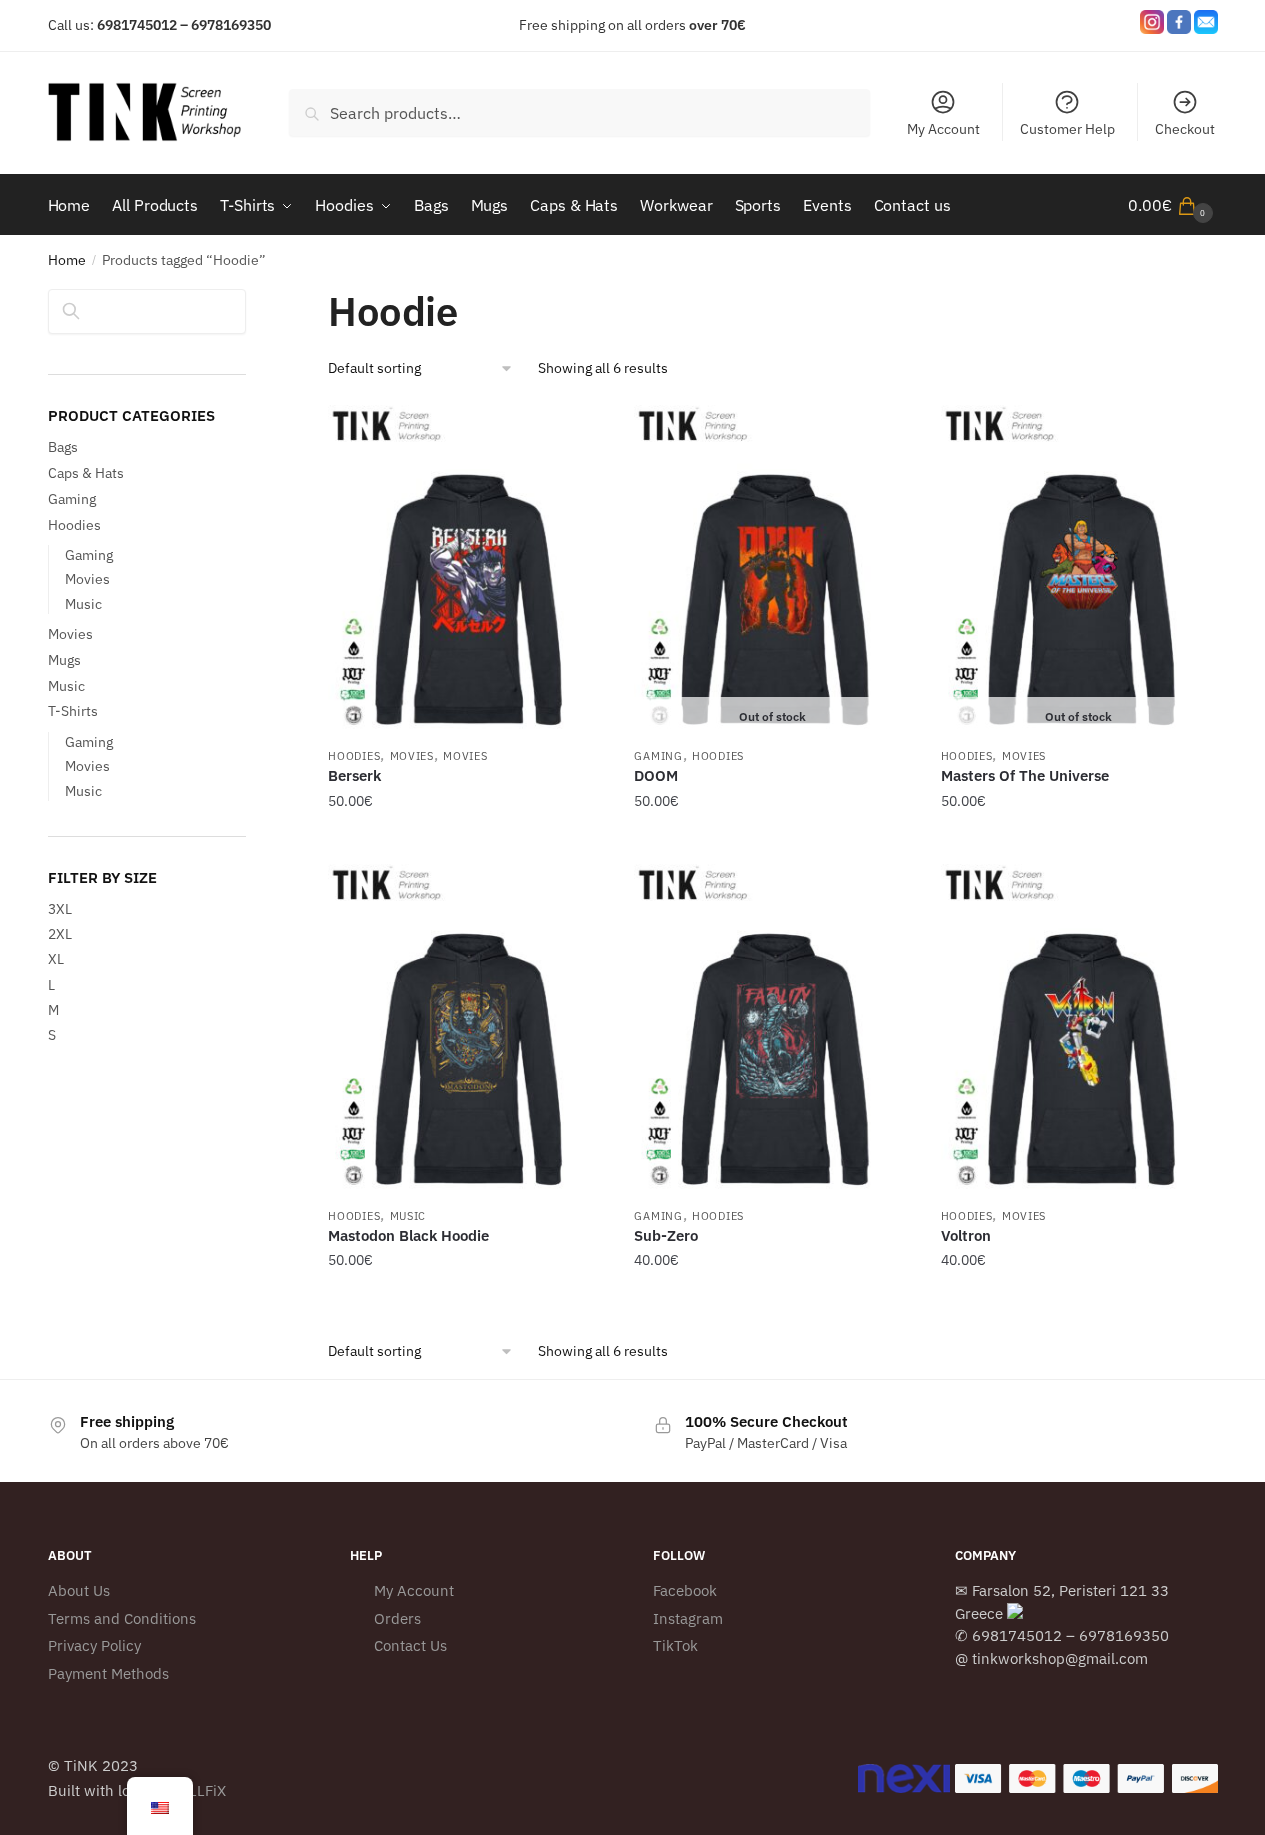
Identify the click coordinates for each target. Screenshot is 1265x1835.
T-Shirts (73, 711)
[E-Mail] (1206, 25)
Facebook (685, 1590)
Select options (466, 841)
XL (56, 959)
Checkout (1185, 129)
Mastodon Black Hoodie (408, 1235)
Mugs (64, 660)
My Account (943, 129)
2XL (60, 934)
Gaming (658, 756)
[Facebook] (1179, 25)
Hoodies (354, 756)
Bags (63, 447)
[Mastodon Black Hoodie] (466, 1029)
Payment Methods (108, 1673)
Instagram (688, 1618)
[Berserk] (466, 570)
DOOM (656, 775)
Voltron (966, 1235)
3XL (60, 909)
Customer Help (1067, 129)
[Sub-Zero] (772, 1029)
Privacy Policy (94, 1645)
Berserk (354, 775)
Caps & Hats (86, 473)
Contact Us (410, 1645)
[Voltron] (1079, 1029)
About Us (79, 1590)
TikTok (675, 1645)
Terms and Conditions (122, 1618)
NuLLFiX (197, 1790)
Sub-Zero (666, 1235)
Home (67, 260)
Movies (412, 756)
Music (408, 1216)
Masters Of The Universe (1025, 775)
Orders (397, 1618)
